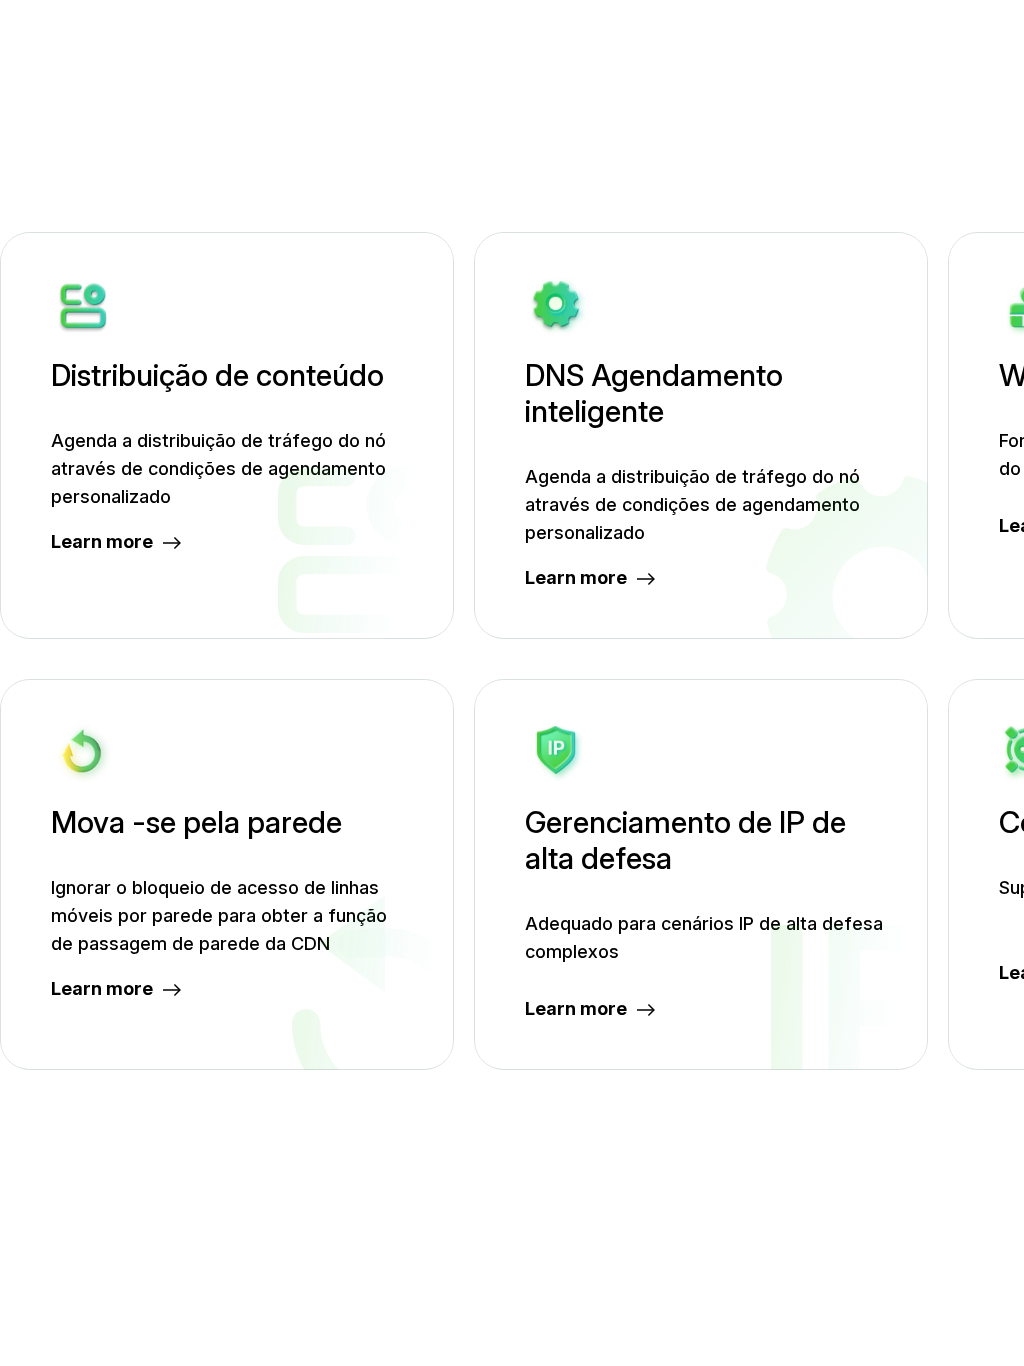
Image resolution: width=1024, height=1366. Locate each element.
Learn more (102, 541)
